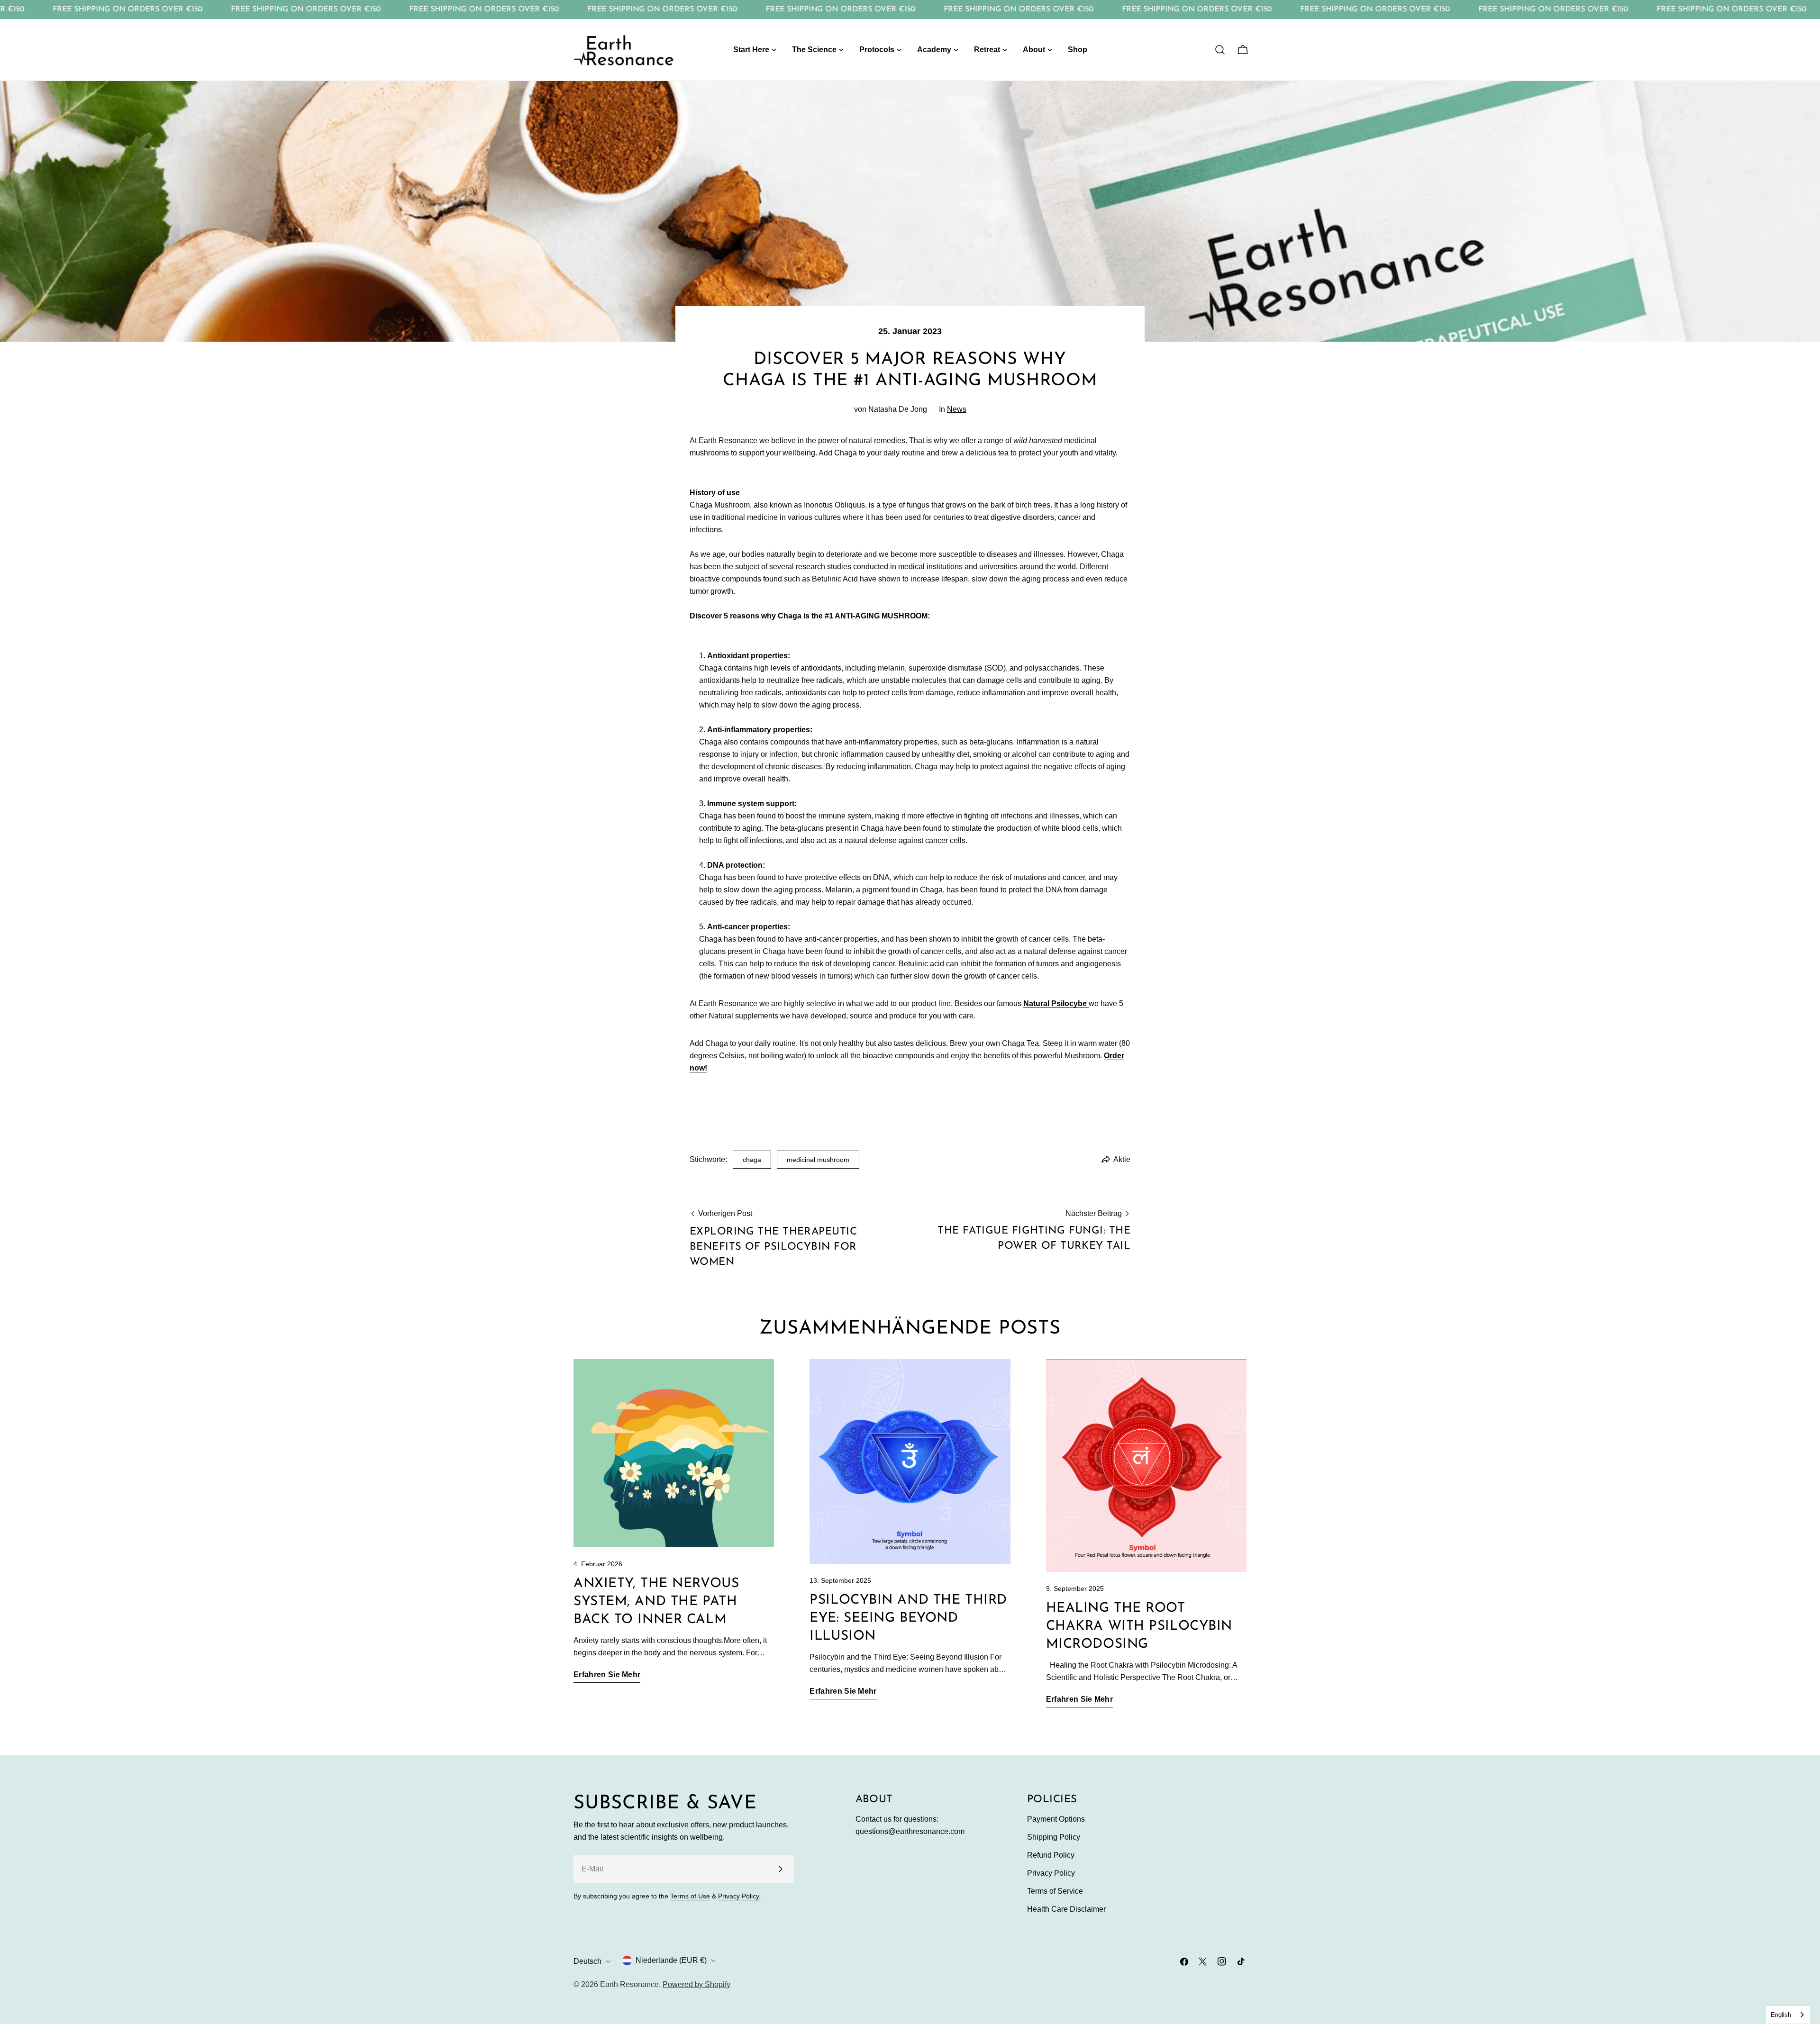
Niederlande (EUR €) (671, 1960)
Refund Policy (1051, 1855)
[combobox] (1788, 2015)
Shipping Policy (1054, 1837)
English (1781, 2015)
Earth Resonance (629, 1984)
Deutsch (587, 1961)
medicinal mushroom (818, 1160)
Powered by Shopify (696, 1984)
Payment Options (1056, 1819)
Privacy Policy (1051, 1873)
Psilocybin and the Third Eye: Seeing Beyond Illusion (908, 1618)
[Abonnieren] (780, 1869)
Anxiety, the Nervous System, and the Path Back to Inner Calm (656, 1602)
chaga (752, 1160)
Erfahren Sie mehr (607, 1675)
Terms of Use (690, 1896)
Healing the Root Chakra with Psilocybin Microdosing (1139, 1626)
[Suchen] (1220, 50)
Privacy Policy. (739, 1896)
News (957, 409)
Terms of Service (1055, 1891)
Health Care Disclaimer (1066, 1909)
